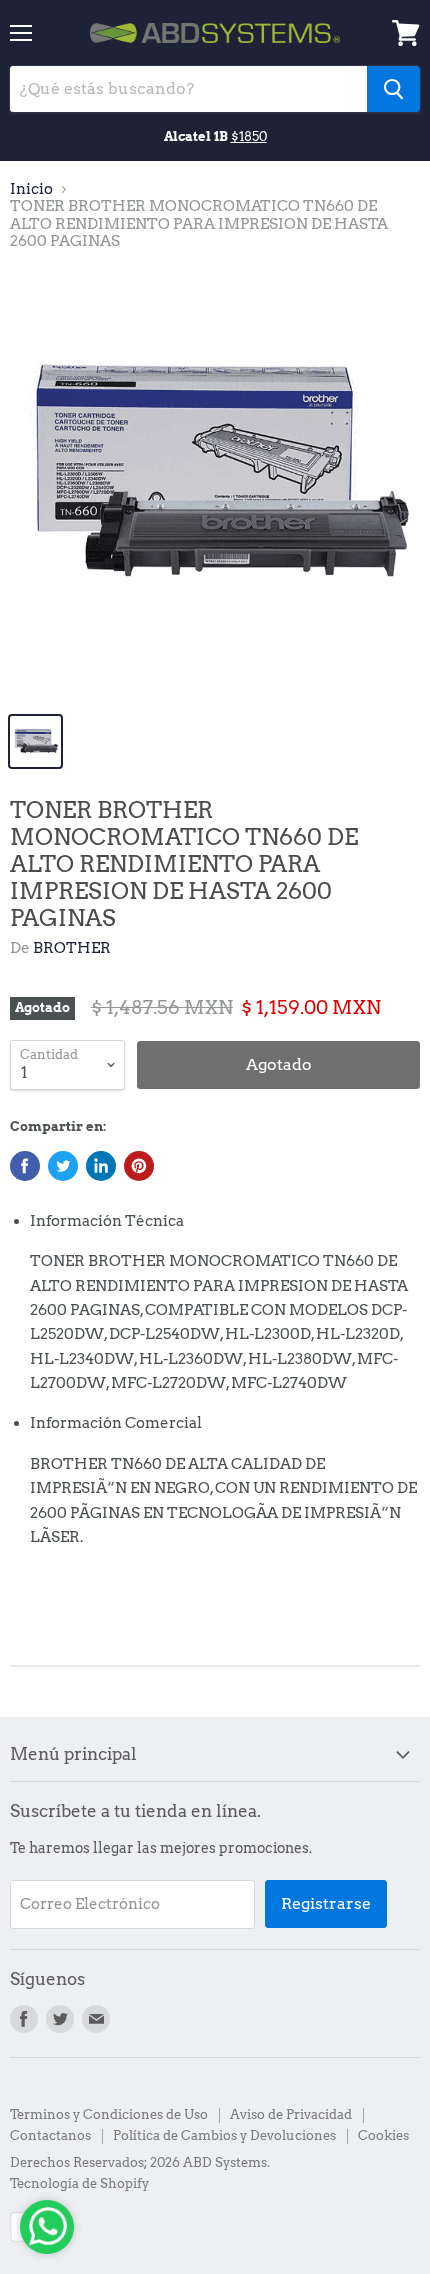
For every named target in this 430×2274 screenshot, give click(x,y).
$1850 (249, 136)
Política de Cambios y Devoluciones (224, 2135)
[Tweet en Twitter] (63, 1166)
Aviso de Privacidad (291, 2114)
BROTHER (72, 948)
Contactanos (50, 2135)
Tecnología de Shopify (79, 2183)
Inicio (31, 189)
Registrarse (326, 1903)
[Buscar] (393, 89)
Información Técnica (107, 1221)
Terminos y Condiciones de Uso (109, 2114)
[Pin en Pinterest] (139, 1166)
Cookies (383, 2135)
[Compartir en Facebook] (25, 1166)
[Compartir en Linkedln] (101, 1166)
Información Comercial (116, 1423)
